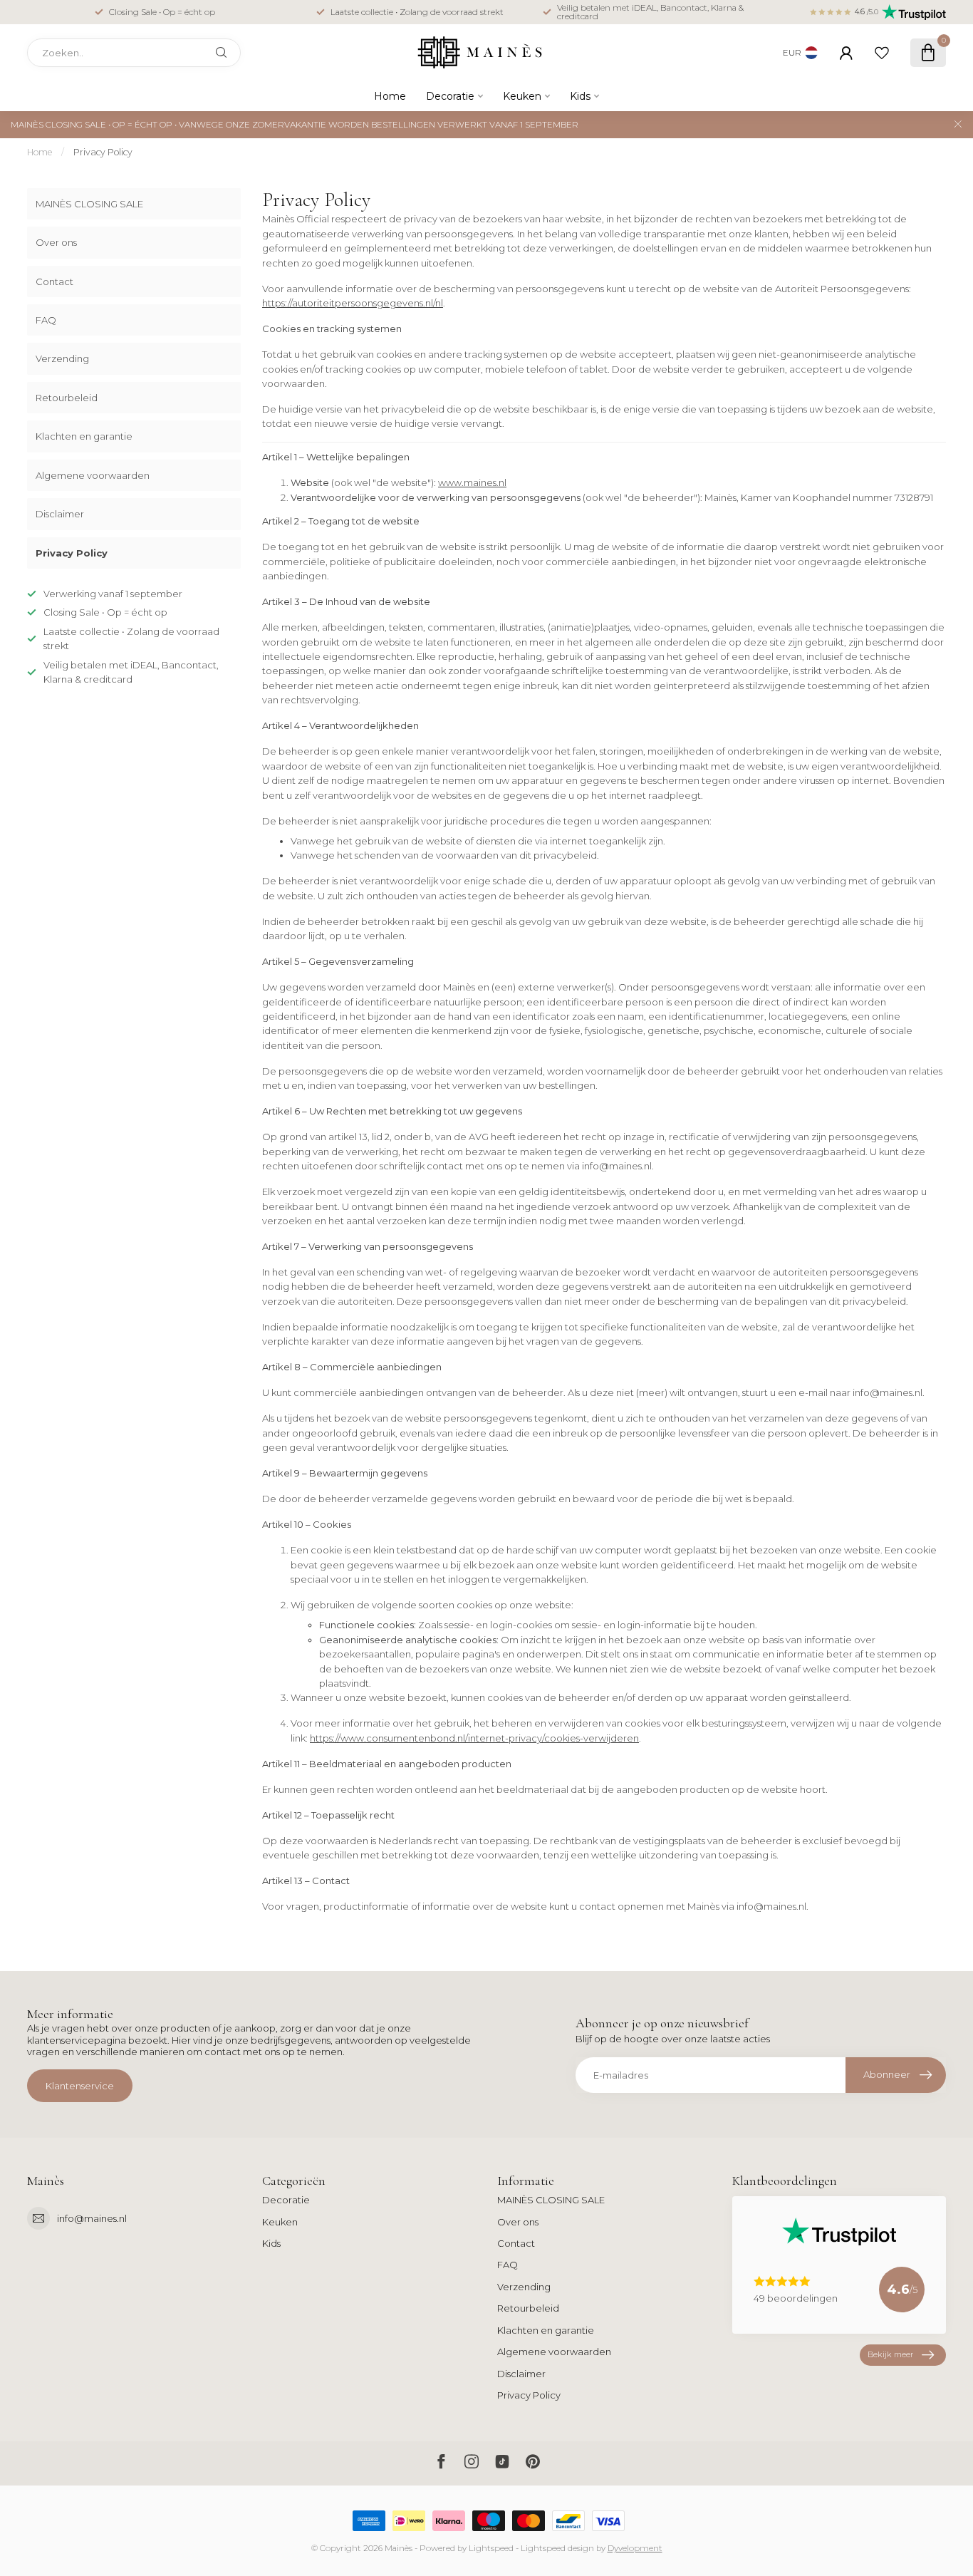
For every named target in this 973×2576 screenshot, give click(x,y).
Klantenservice (80, 2086)
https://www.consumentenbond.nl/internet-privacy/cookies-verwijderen (474, 1738)
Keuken (522, 96)
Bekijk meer (890, 2354)
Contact (54, 281)
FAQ (46, 320)
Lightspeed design (557, 2548)
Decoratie (450, 96)
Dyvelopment (635, 2548)
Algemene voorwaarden (93, 475)
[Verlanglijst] (882, 53)
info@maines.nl (92, 2218)
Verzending (62, 358)
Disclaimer (60, 514)
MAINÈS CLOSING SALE (89, 204)
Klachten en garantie (84, 436)
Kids (580, 96)
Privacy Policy (103, 152)
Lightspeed (491, 2548)
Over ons (56, 242)
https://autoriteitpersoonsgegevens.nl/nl (353, 303)
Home (390, 96)
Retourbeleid (67, 398)
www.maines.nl (472, 482)
